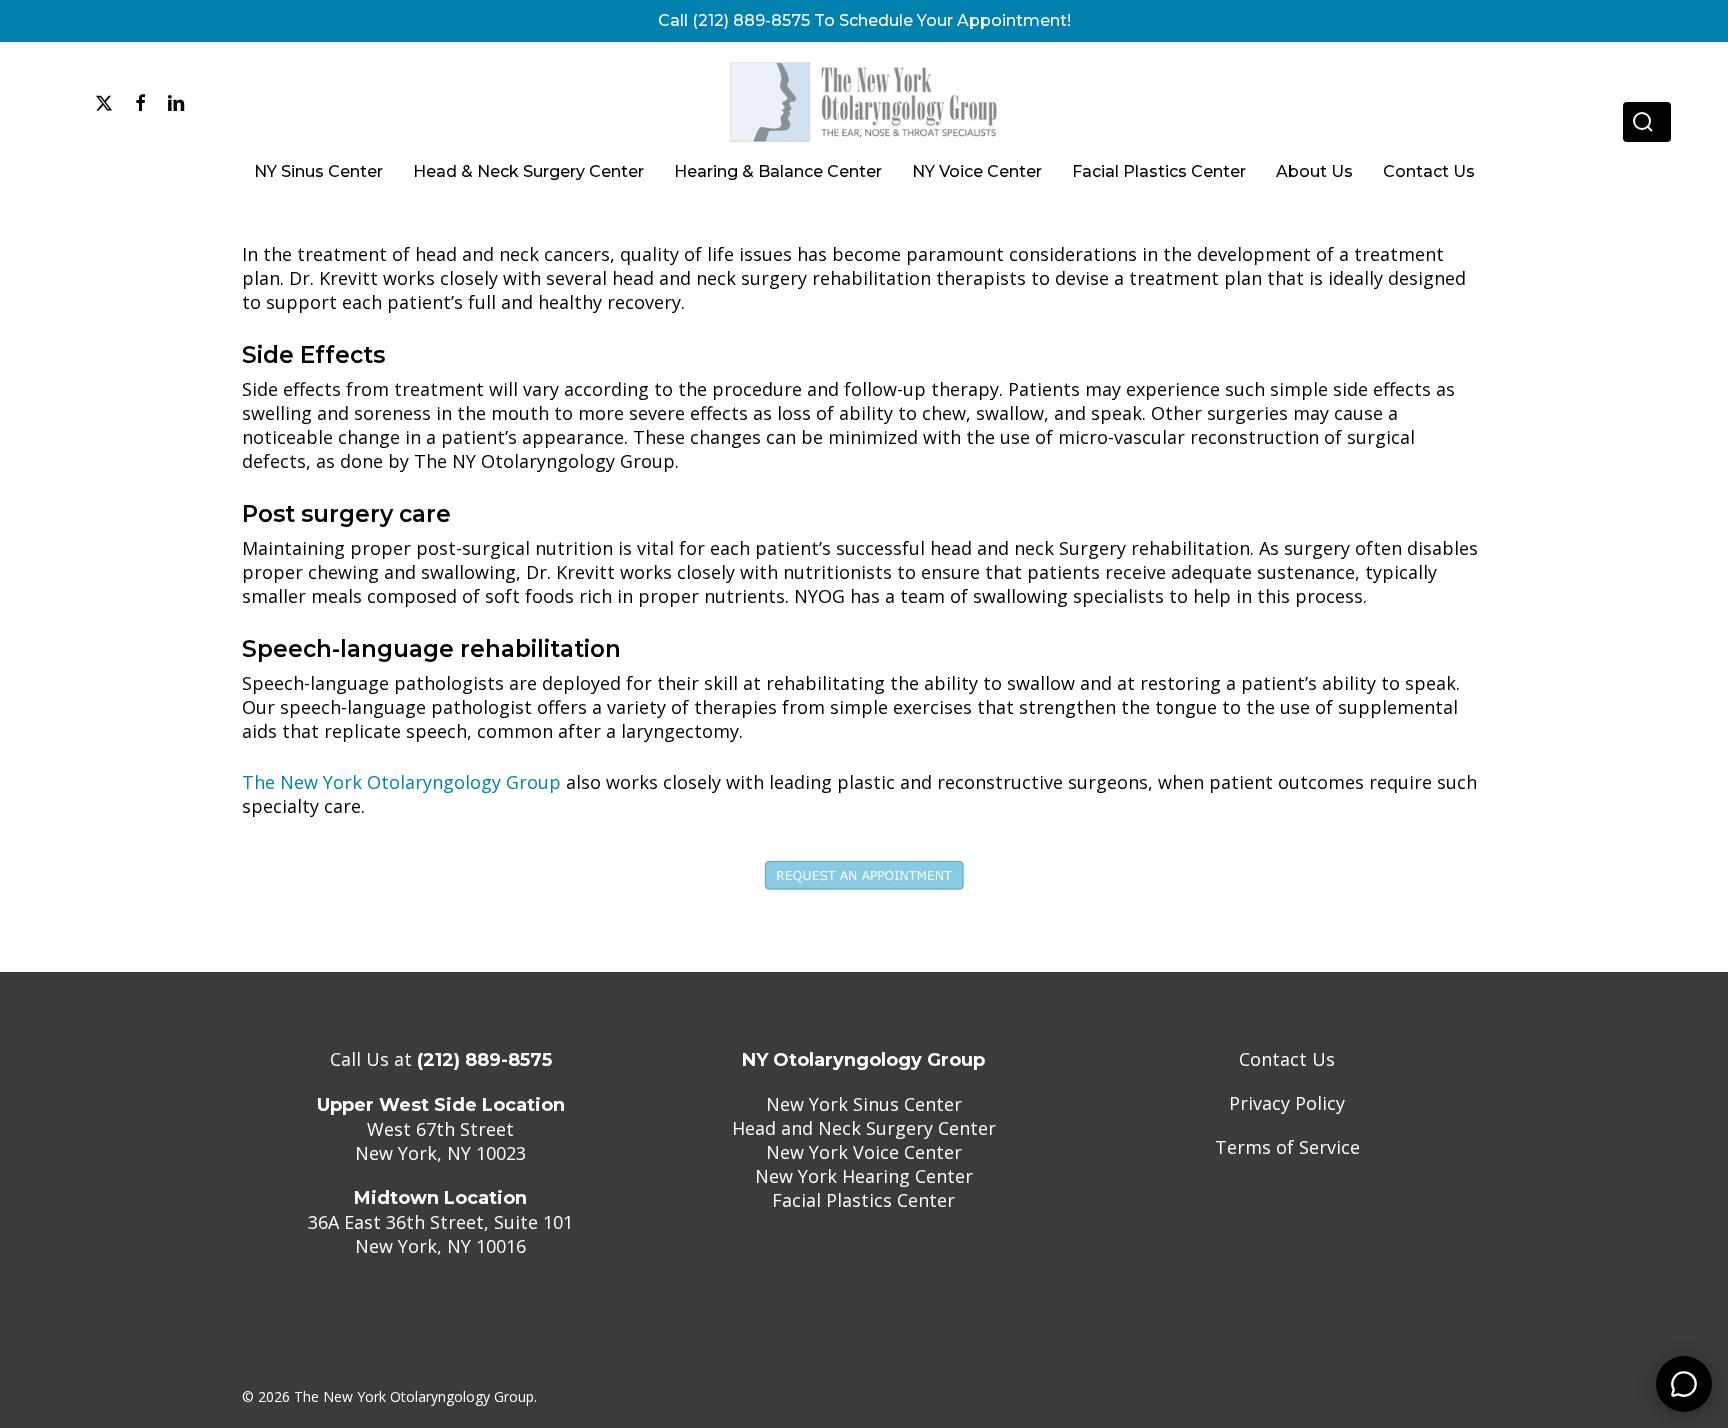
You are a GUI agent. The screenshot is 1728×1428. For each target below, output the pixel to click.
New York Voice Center (864, 1152)
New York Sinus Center (864, 1104)
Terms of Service (1287, 1147)
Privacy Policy (1287, 1103)
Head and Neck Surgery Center (864, 1128)
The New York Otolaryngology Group (401, 782)
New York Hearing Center (864, 1176)
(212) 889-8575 (484, 1060)
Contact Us (1287, 1059)
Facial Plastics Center (863, 1200)
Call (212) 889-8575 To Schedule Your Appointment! (864, 20)
